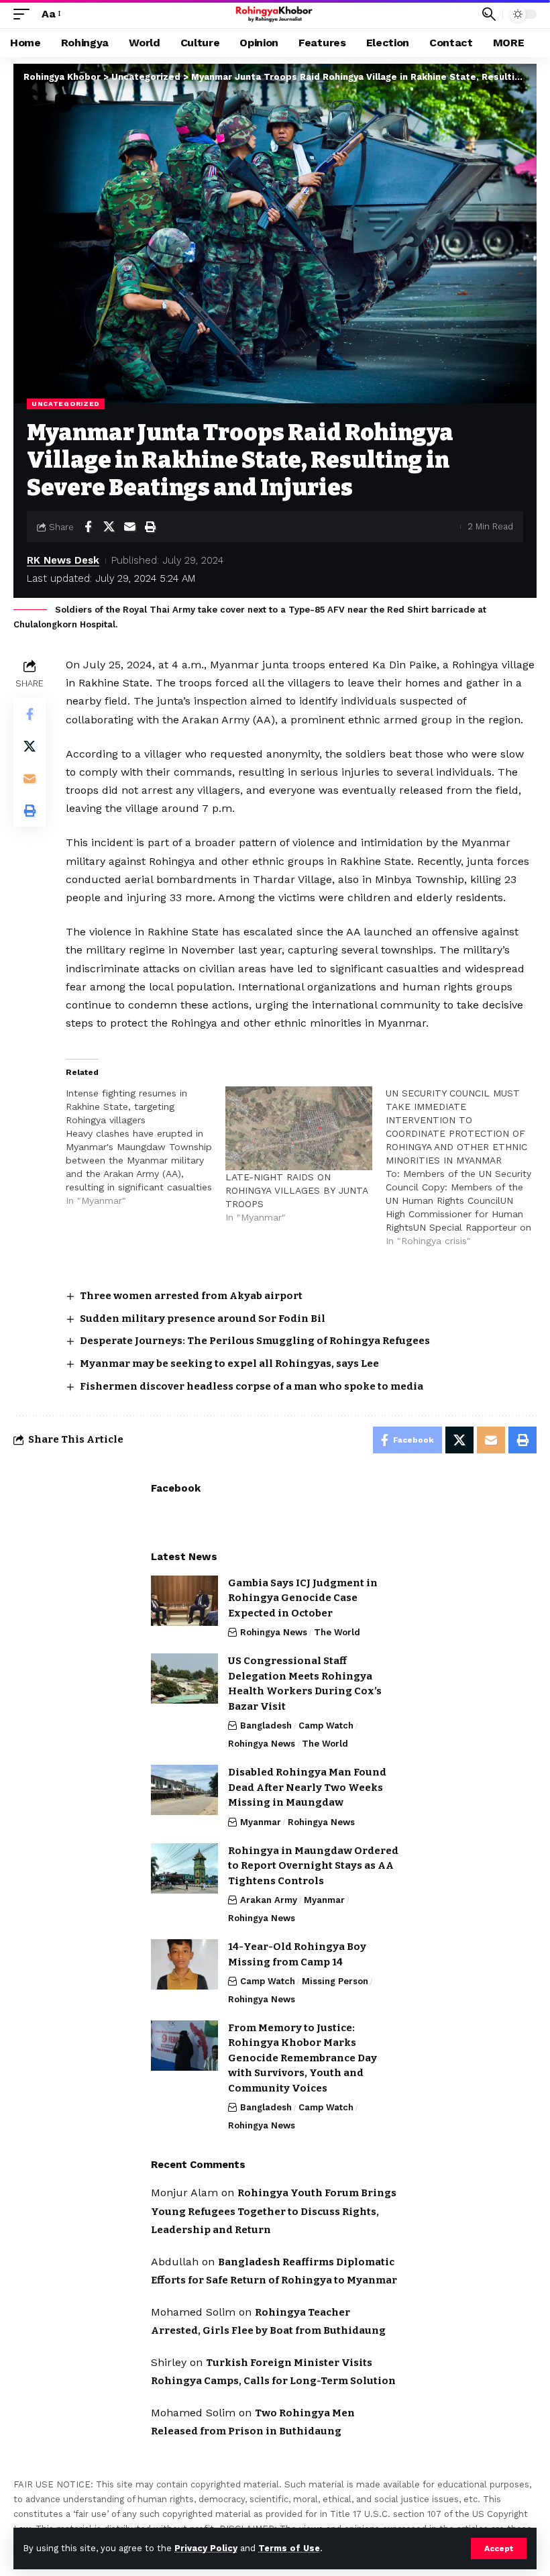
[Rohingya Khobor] (275, 14)
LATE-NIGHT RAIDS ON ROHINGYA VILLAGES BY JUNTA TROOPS (296, 1190)
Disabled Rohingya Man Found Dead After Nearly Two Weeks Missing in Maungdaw (307, 1787)
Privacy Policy (206, 2548)
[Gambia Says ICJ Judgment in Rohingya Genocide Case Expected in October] (184, 1601)
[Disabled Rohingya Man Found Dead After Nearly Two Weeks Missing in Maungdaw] (184, 1790)
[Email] (129, 527)
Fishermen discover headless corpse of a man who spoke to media (252, 1386)
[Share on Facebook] (88, 527)
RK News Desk (63, 560)
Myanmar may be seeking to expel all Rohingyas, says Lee (229, 1363)
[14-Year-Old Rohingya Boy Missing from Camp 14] (184, 1964)
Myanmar (261, 1822)
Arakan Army (269, 1900)
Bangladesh (266, 1725)
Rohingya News (274, 1632)
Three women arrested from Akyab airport (191, 1296)
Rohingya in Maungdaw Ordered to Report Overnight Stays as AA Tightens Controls (313, 1866)
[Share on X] (109, 527)
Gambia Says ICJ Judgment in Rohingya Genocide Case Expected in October (303, 1598)
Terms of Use (289, 2548)
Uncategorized (66, 404)
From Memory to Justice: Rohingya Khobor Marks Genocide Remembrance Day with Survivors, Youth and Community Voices (302, 2058)
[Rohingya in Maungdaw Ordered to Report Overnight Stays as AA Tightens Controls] (184, 1868)
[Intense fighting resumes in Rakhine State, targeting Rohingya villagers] (146, 1147)
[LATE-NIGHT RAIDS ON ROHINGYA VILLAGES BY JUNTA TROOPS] (298, 1128)
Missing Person (335, 1981)
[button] (499, 2548)
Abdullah (175, 2262)
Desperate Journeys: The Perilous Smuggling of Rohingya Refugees (255, 1341)
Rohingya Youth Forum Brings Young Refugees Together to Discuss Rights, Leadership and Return (274, 2211)
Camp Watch (326, 1725)
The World (337, 1632)
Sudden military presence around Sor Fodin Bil (203, 1319)
